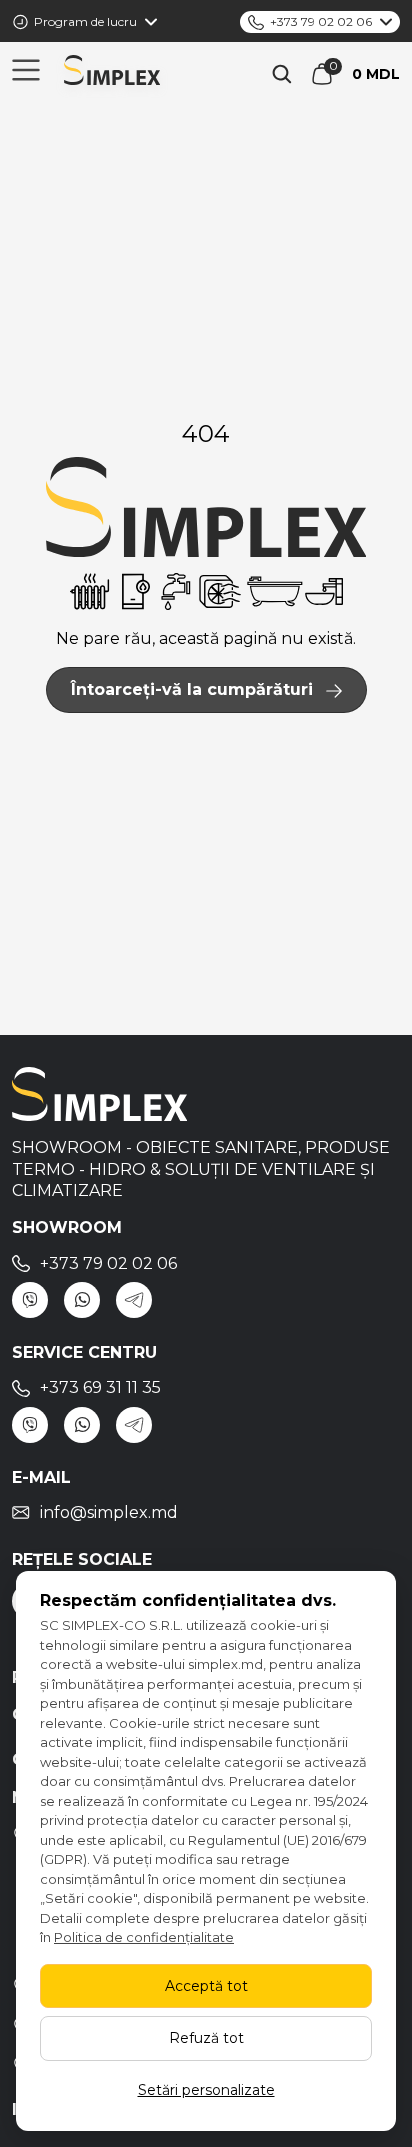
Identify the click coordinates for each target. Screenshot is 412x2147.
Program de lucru (85, 21)
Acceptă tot (206, 1986)
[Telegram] (134, 1300)
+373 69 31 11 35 (100, 1387)
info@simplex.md (109, 1512)
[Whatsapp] (82, 1300)
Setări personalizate (206, 2090)
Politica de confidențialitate (144, 1937)
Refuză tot (206, 2038)
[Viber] (30, 1300)
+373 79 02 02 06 (321, 21)
